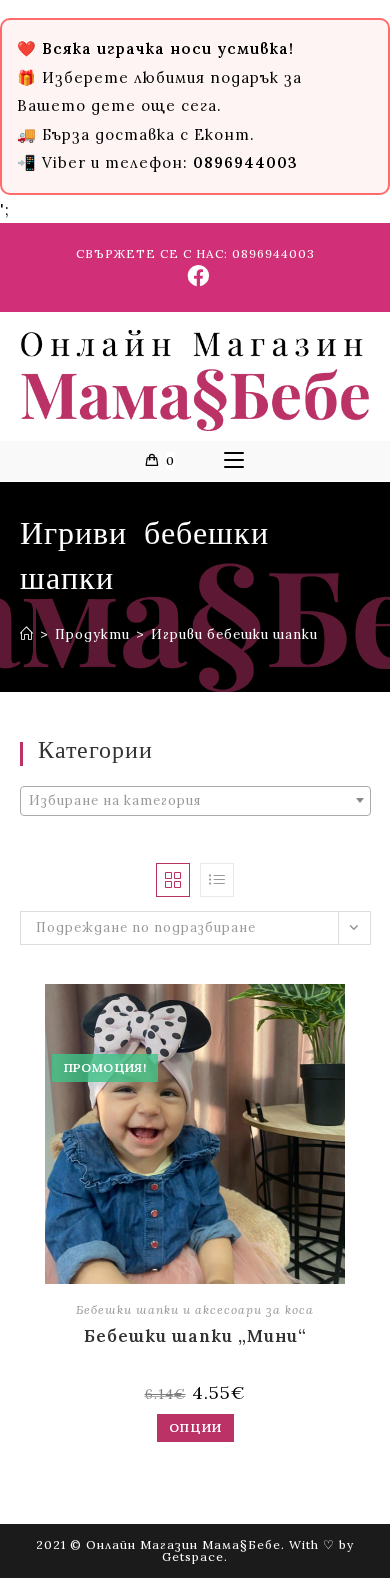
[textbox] (195, 801)
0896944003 (273, 253)
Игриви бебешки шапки (234, 634)
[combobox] (195, 801)
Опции (195, 1427)
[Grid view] (173, 880)
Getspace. (195, 1556)
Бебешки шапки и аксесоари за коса (195, 1309)
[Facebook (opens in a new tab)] (195, 276)
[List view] (217, 880)
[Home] (27, 634)
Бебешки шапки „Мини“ (195, 1336)
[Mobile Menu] (234, 461)
